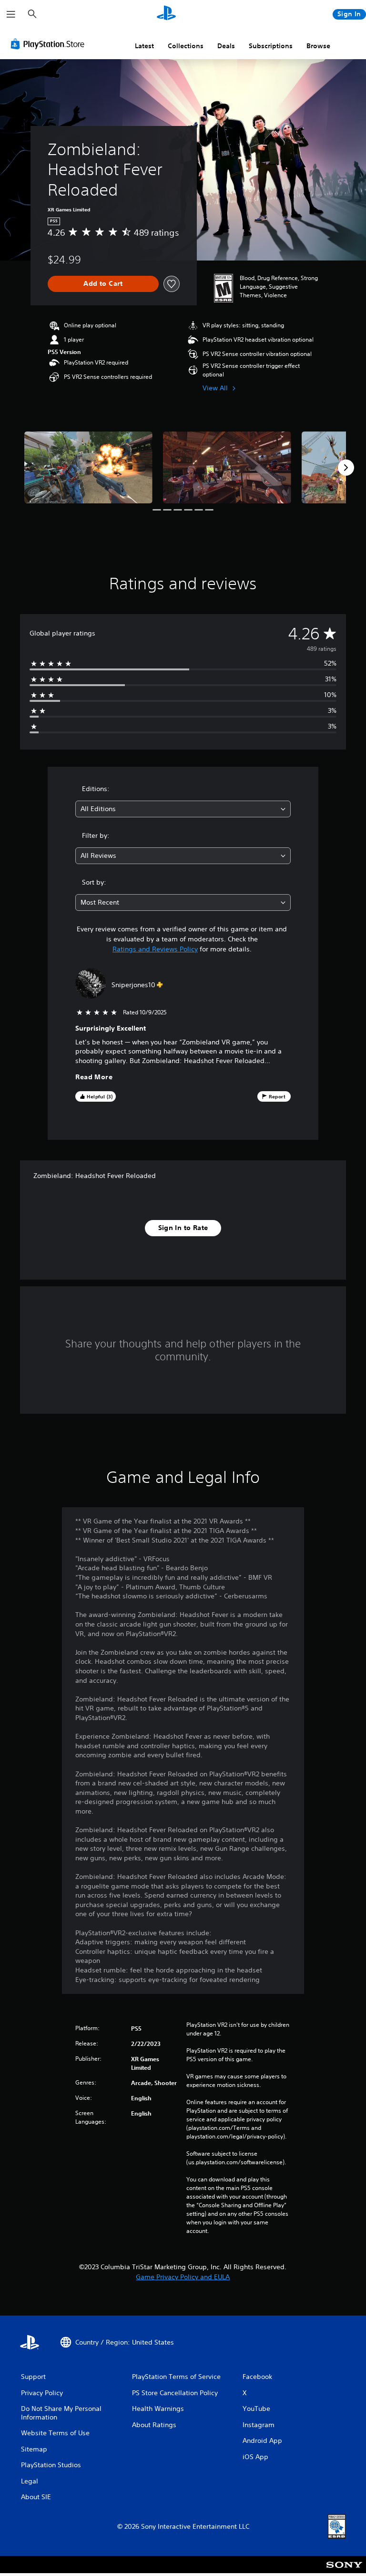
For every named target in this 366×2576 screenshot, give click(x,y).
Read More (94, 1077)
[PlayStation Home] (166, 14)
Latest (144, 46)
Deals (226, 46)
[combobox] (183, 809)
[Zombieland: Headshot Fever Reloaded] (88, 467)
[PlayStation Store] (50, 44)
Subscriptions (271, 46)
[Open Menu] (11, 14)
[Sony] (344, 2571)
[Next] (346, 468)
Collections (186, 46)
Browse (318, 46)
